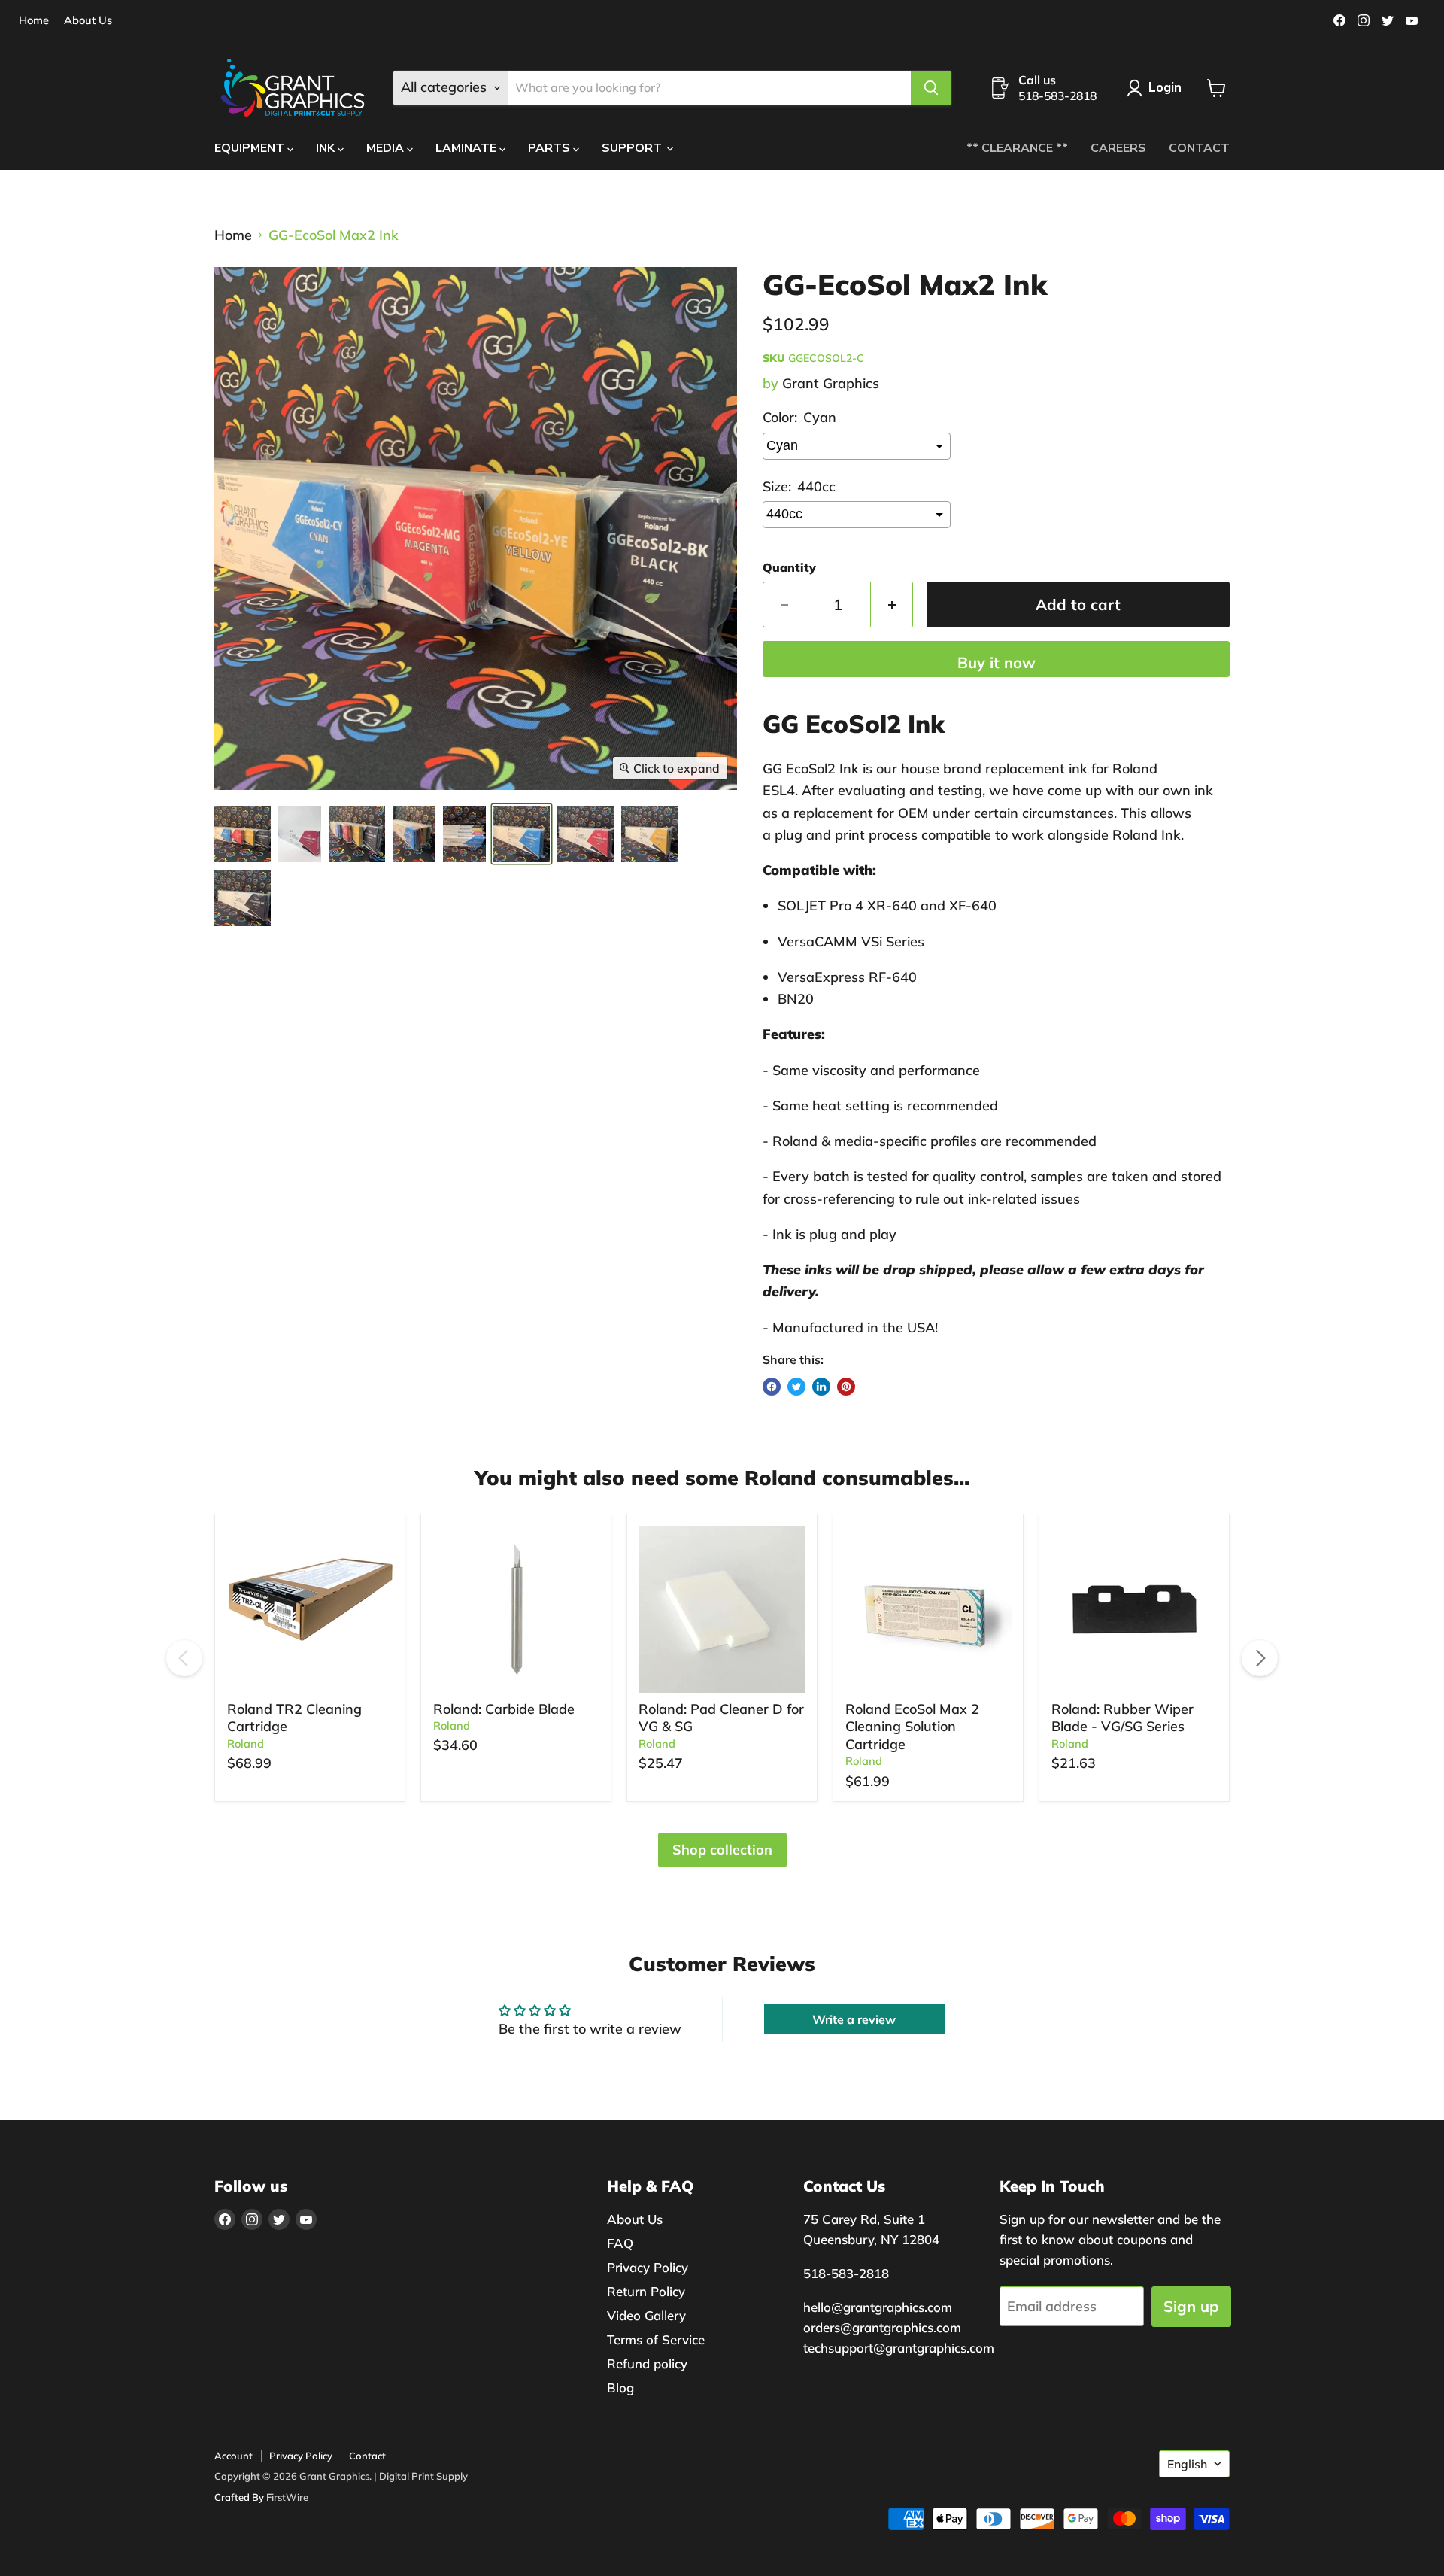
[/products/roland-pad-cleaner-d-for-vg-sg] (722, 1610)
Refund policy (647, 2363)
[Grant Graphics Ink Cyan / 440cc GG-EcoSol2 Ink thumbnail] (522, 834)
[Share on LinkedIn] (821, 1387)
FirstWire (287, 2497)
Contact (367, 2456)
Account (234, 2456)
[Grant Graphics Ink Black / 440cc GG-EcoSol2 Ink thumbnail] (243, 898)
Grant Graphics (831, 383)
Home (34, 21)
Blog (620, 2388)
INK (327, 148)
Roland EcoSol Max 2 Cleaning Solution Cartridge (912, 1727)
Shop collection (722, 1850)
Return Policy (646, 2291)
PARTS (551, 148)
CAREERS (1118, 148)
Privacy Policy (648, 2267)
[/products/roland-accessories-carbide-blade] (516, 1610)
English (1187, 2464)
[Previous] (184, 1658)
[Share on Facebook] (772, 1387)
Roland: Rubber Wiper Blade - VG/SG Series (1122, 1718)
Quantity (789, 567)
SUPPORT (633, 148)
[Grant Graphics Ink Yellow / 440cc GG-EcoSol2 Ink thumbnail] (649, 834)
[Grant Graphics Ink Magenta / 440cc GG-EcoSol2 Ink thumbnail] (585, 834)
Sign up (1191, 2306)
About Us (88, 21)
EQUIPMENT (251, 148)
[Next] (1260, 1658)
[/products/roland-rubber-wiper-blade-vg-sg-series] (1135, 1610)
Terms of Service (656, 2339)
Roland (246, 1744)
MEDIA (387, 148)
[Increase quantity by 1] (892, 605)
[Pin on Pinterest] (846, 1387)
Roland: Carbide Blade (504, 1709)
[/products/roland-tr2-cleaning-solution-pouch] (310, 1610)
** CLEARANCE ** (1017, 148)
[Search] (931, 88)
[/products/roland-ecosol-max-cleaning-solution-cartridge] (928, 1610)
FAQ (620, 2243)
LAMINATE (467, 148)
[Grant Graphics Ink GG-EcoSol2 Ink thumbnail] (300, 834)
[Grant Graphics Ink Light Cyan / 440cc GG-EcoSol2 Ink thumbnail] (243, 834)
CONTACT (1199, 148)
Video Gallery (646, 2315)
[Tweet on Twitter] (796, 1387)
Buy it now (997, 662)
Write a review (854, 2019)
